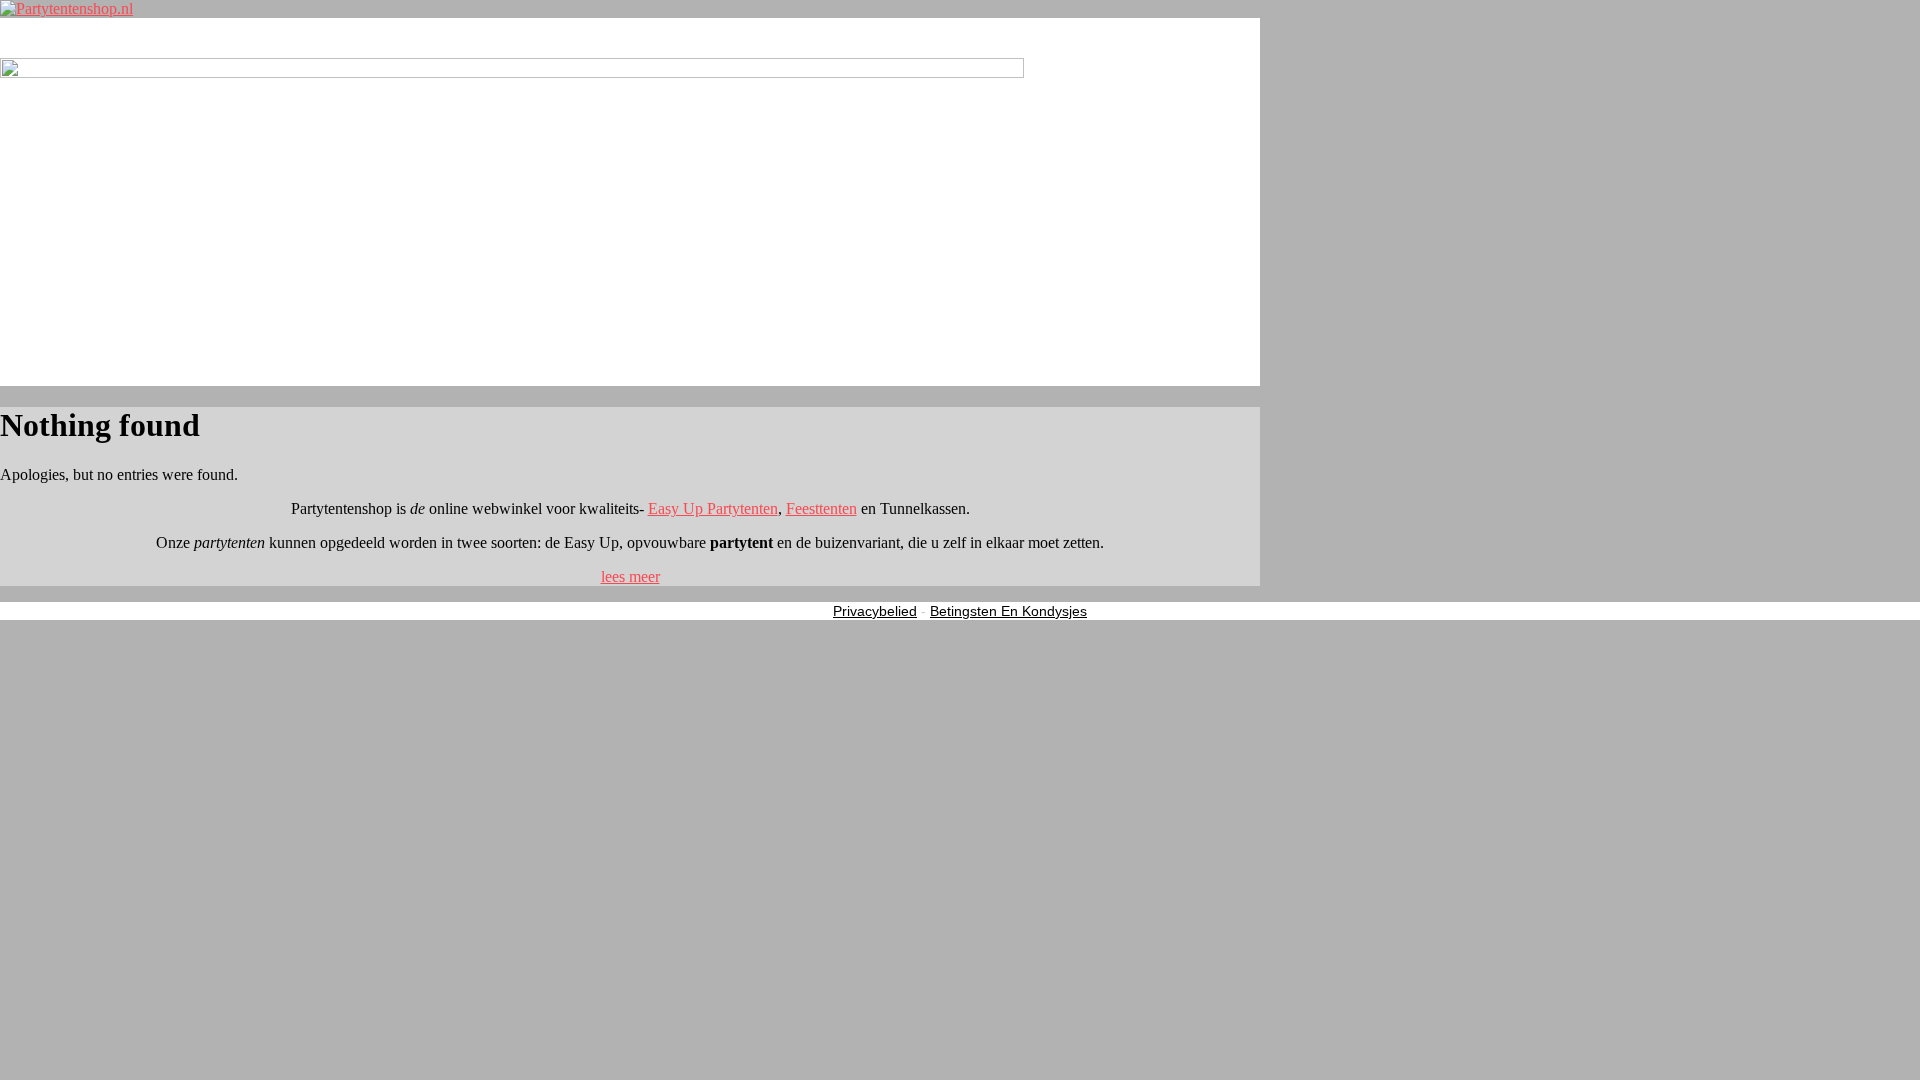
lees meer (630, 576)
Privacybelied (875, 611)
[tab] (630, 577)
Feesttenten (821, 508)
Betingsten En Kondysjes (1008, 611)
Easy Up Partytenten (713, 508)
